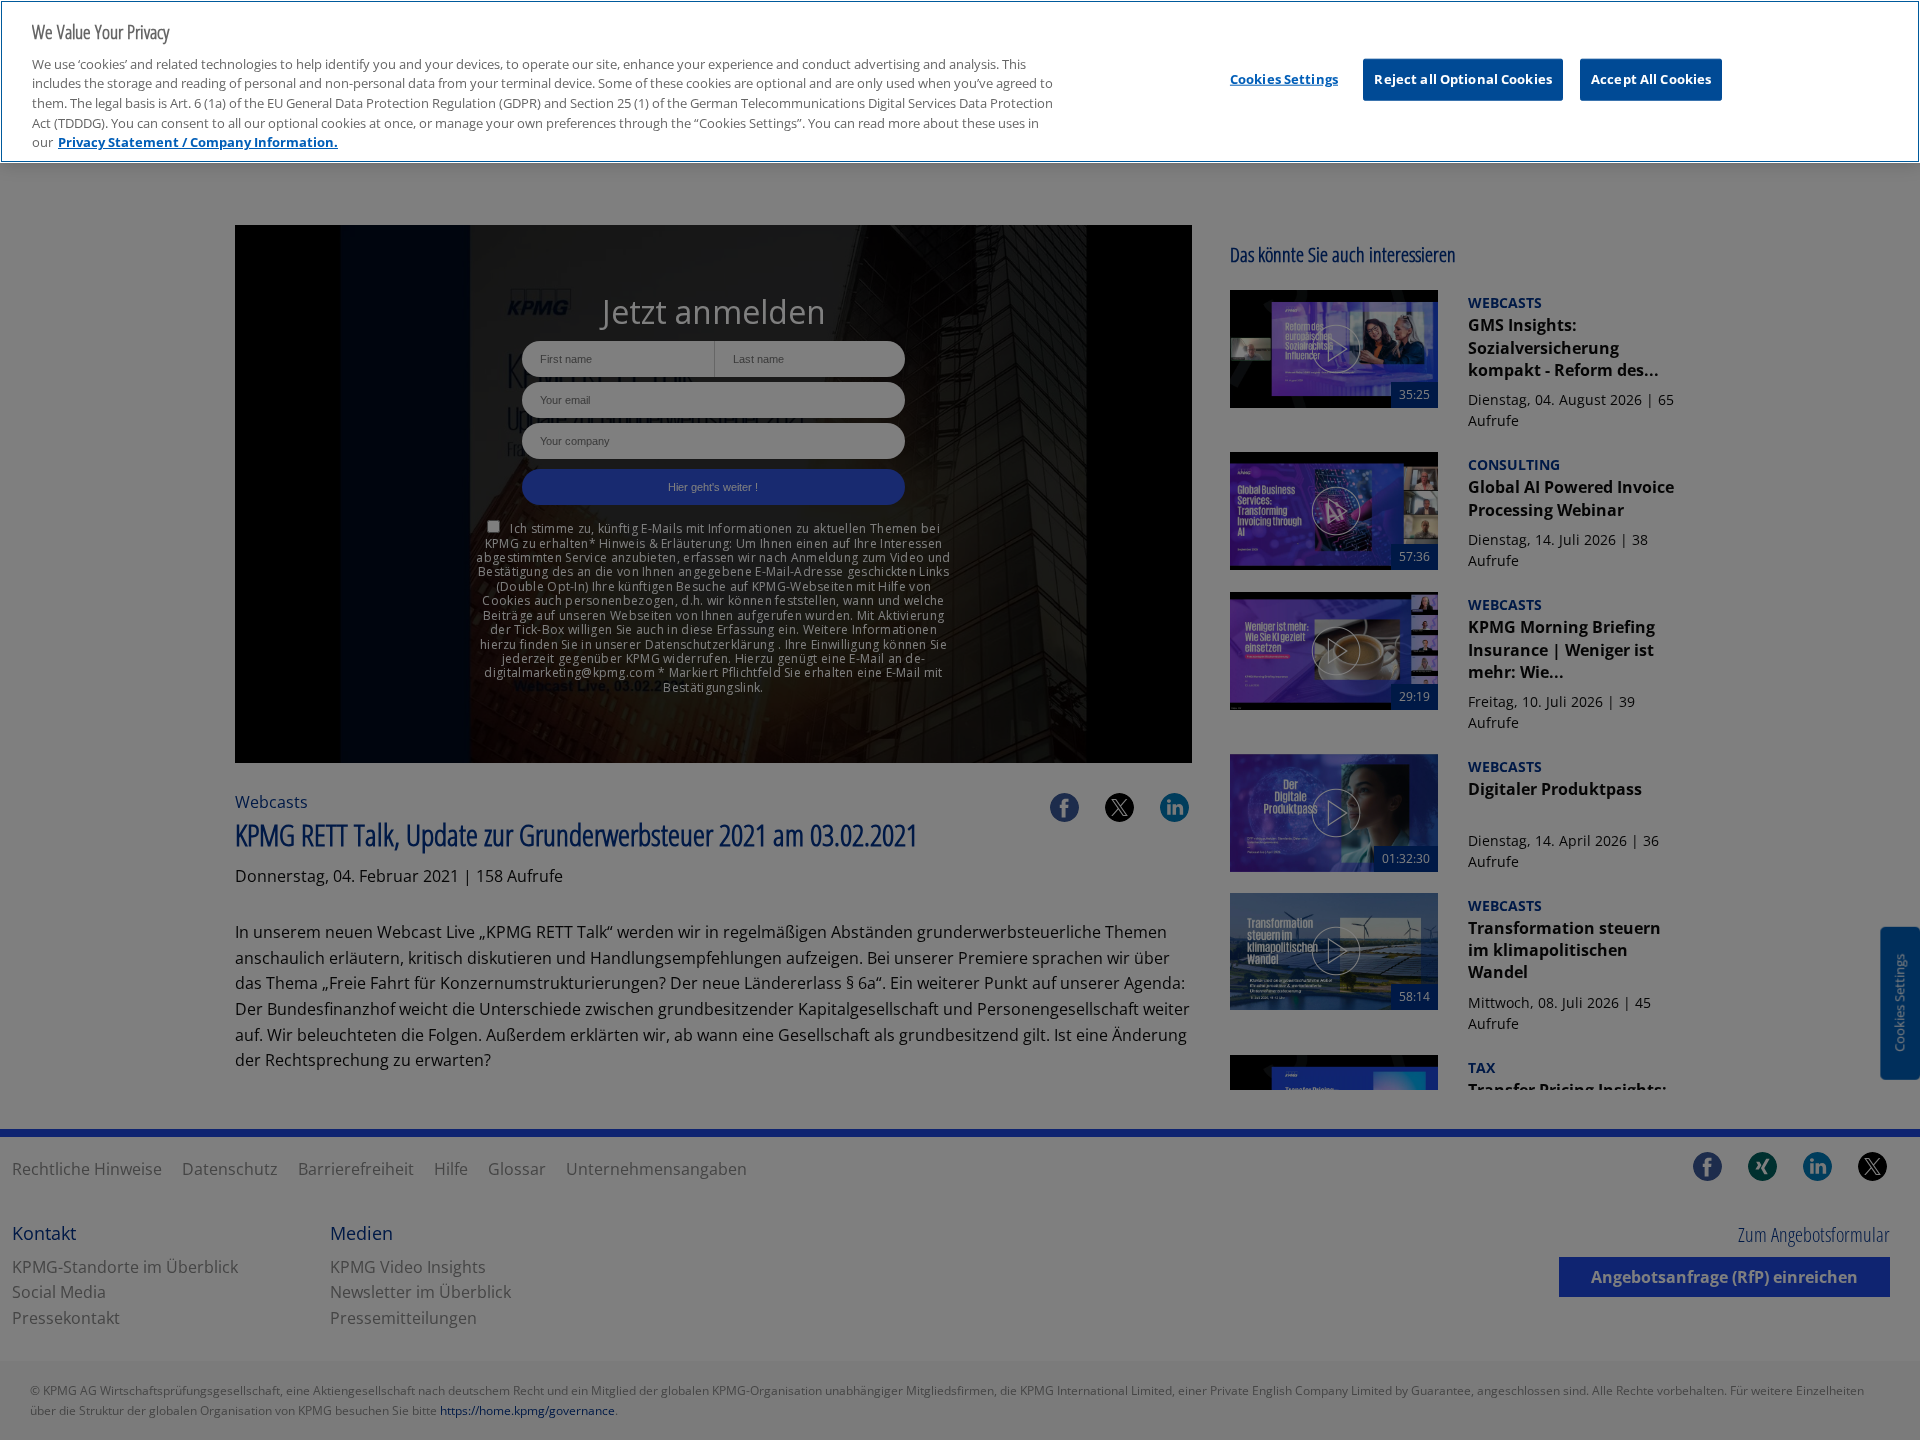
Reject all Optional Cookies (1463, 79)
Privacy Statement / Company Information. (198, 142)
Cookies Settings (1284, 79)
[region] (960, 81)
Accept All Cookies (1651, 79)
